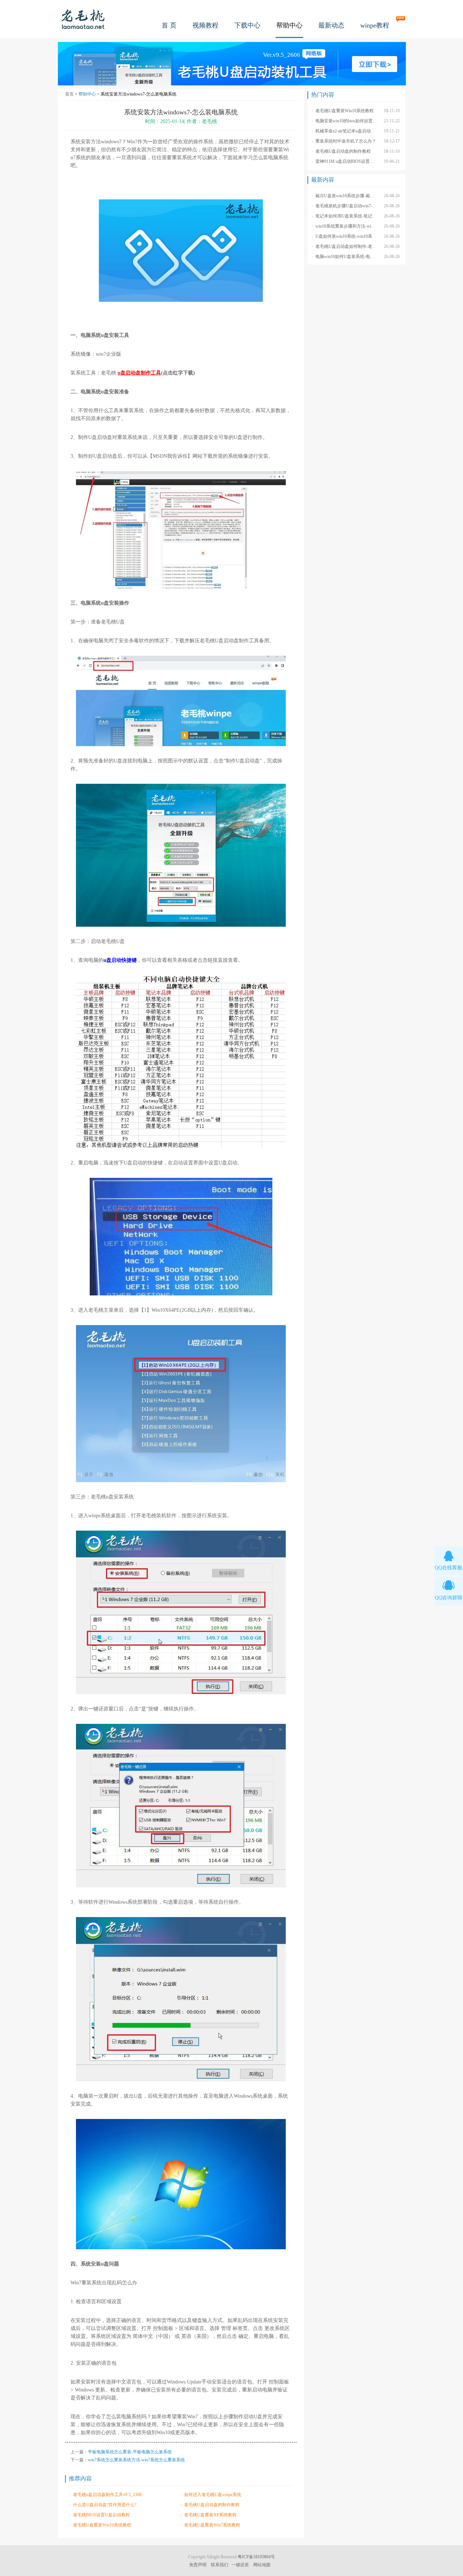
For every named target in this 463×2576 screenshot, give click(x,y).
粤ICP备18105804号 (256, 2557)
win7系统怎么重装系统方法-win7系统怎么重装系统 (136, 2460)
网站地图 (262, 2565)
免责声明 (198, 2565)
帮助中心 (289, 25)
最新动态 (331, 25)
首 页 (169, 25)
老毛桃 (83, 19)
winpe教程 (375, 25)
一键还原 (240, 2565)
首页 (69, 94)
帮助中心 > (90, 94)
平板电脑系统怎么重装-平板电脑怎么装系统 (130, 2452)
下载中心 (247, 25)
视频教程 (205, 25)
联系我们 (220, 2565)
